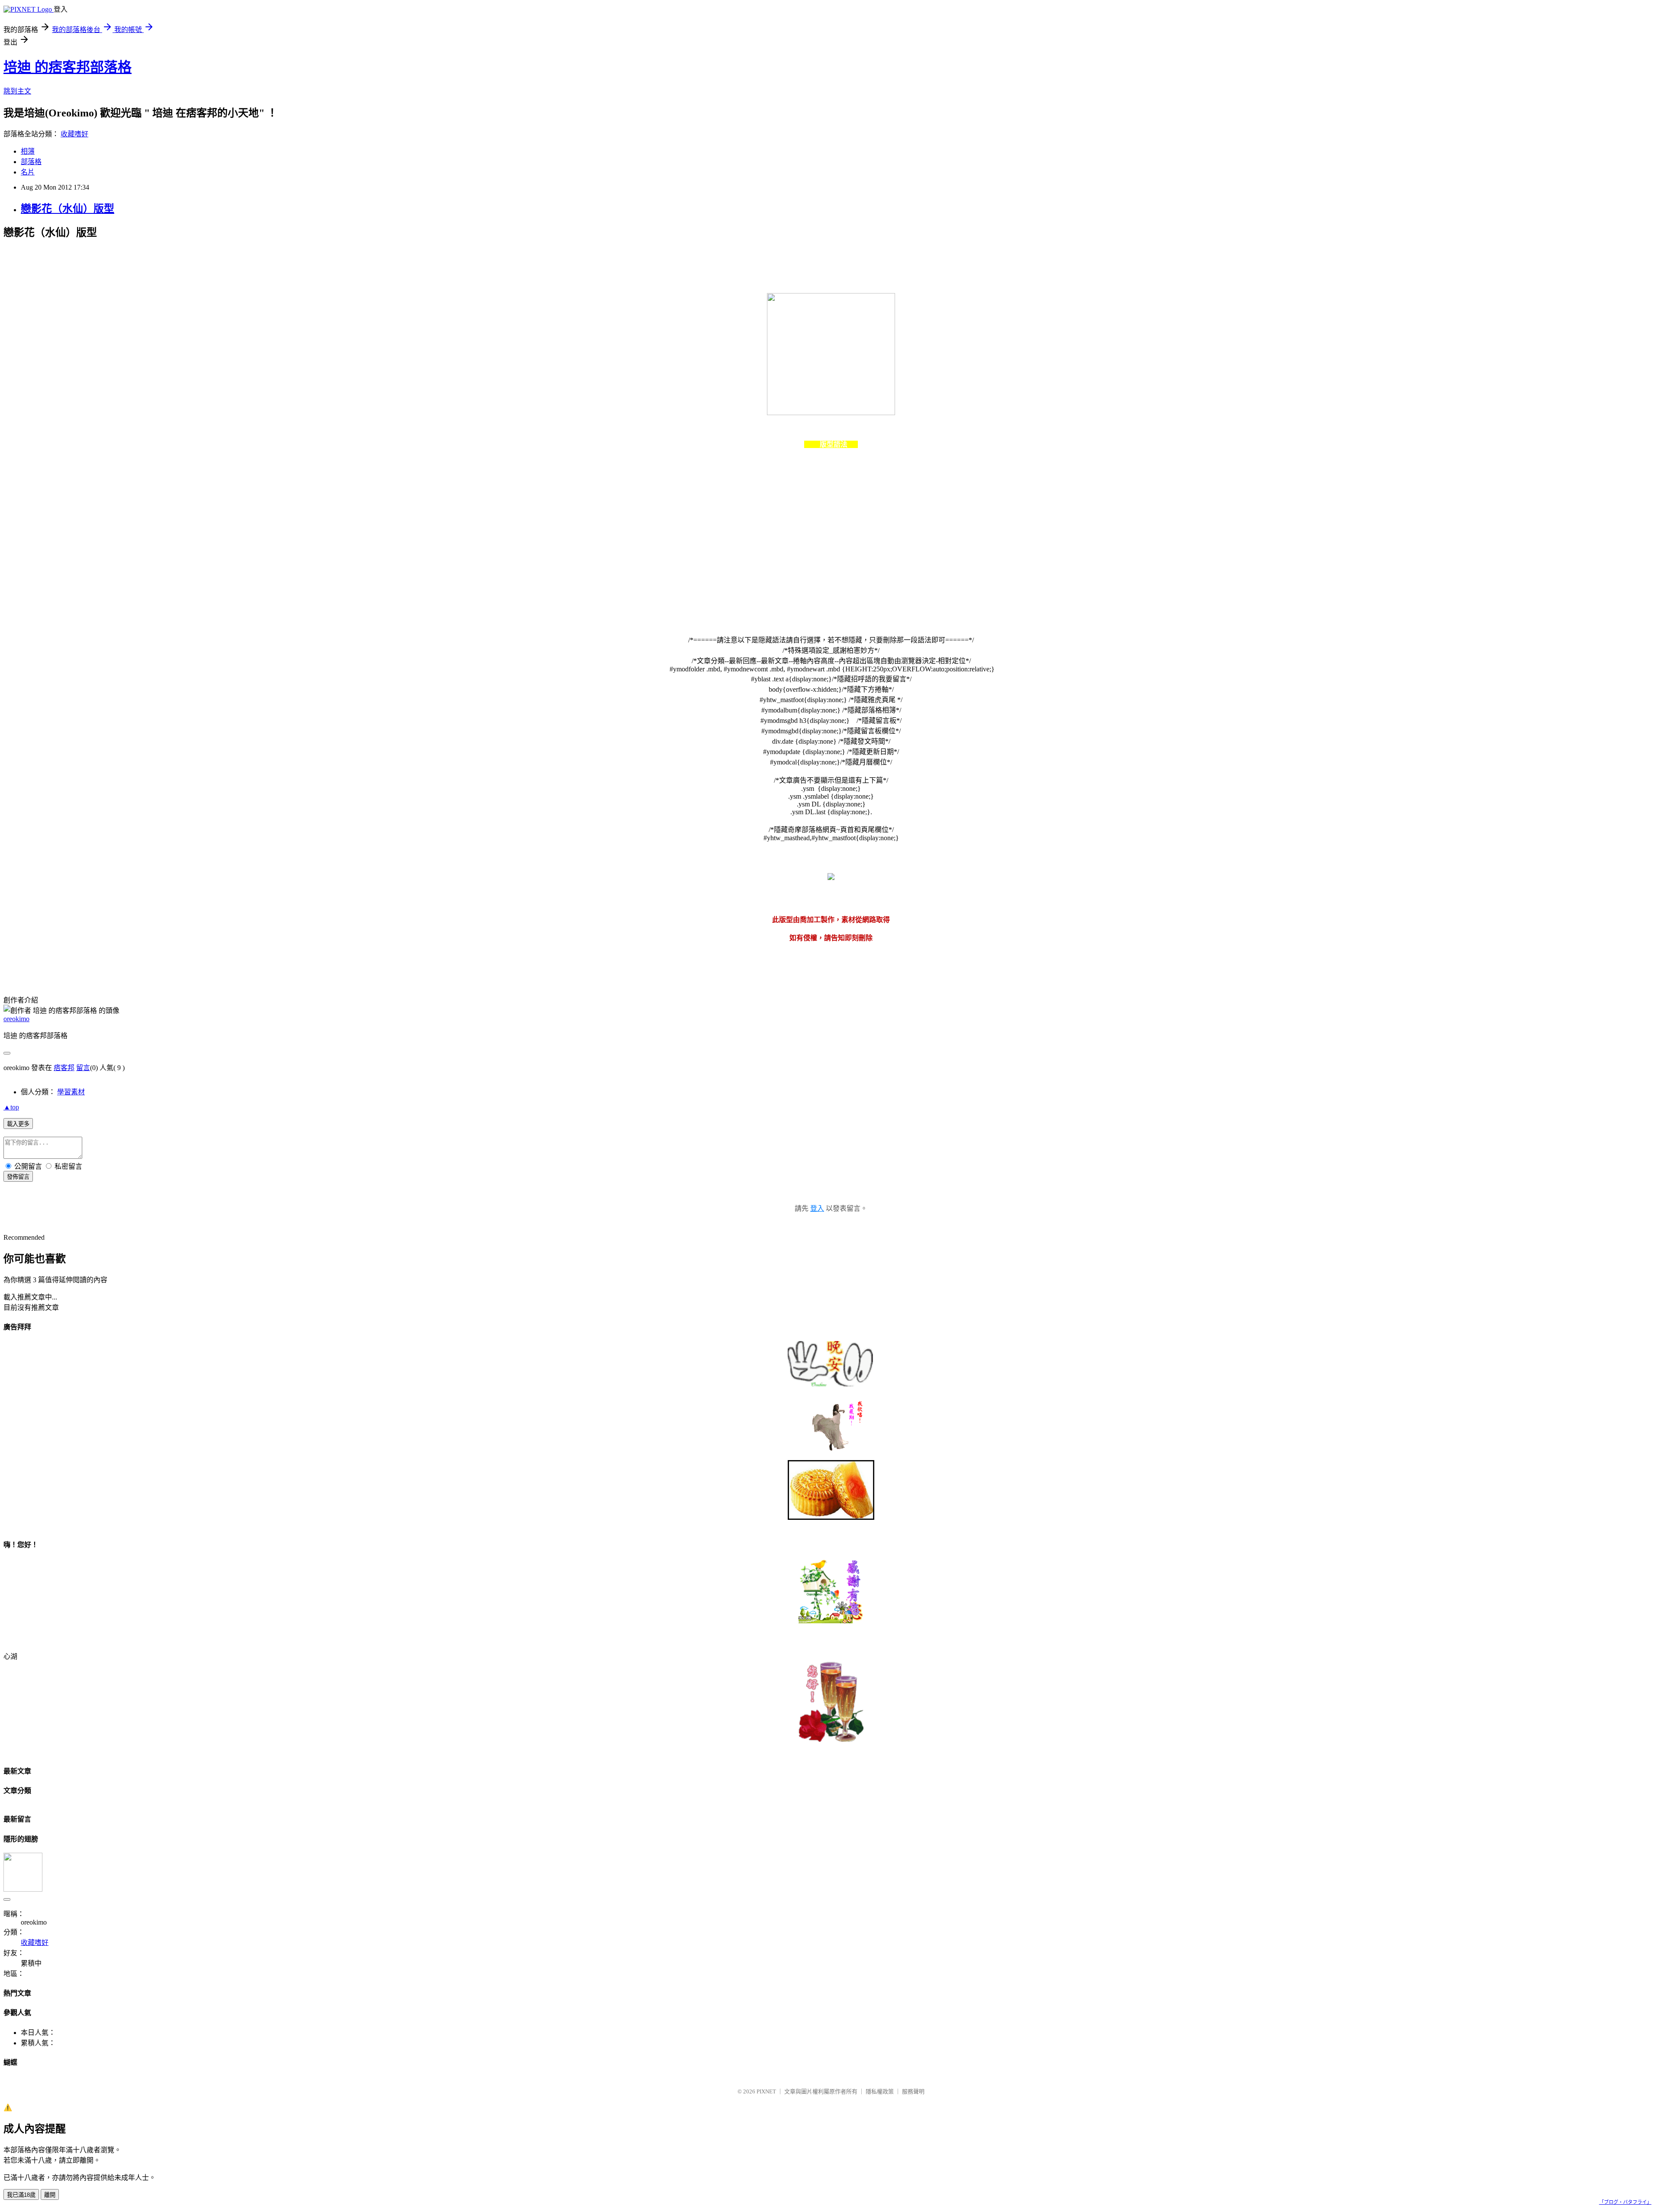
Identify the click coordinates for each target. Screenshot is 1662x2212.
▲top (11, 1107)
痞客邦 (64, 1068)
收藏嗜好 (74, 134)
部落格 (31, 162)
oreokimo (16, 1019)
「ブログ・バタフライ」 (1625, 2202)
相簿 (28, 151)
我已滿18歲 (21, 2195)
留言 (83, 1068)
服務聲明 (913, 2091)
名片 (28, 172)
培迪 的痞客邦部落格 (68, 67)
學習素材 (71, 1092)
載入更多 (18, 1124)
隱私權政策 (880, 2091)
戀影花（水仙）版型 (68, 209)
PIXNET (766, 2091)
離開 (50, 2195)
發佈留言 (18, 1177)
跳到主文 (17, 91)
